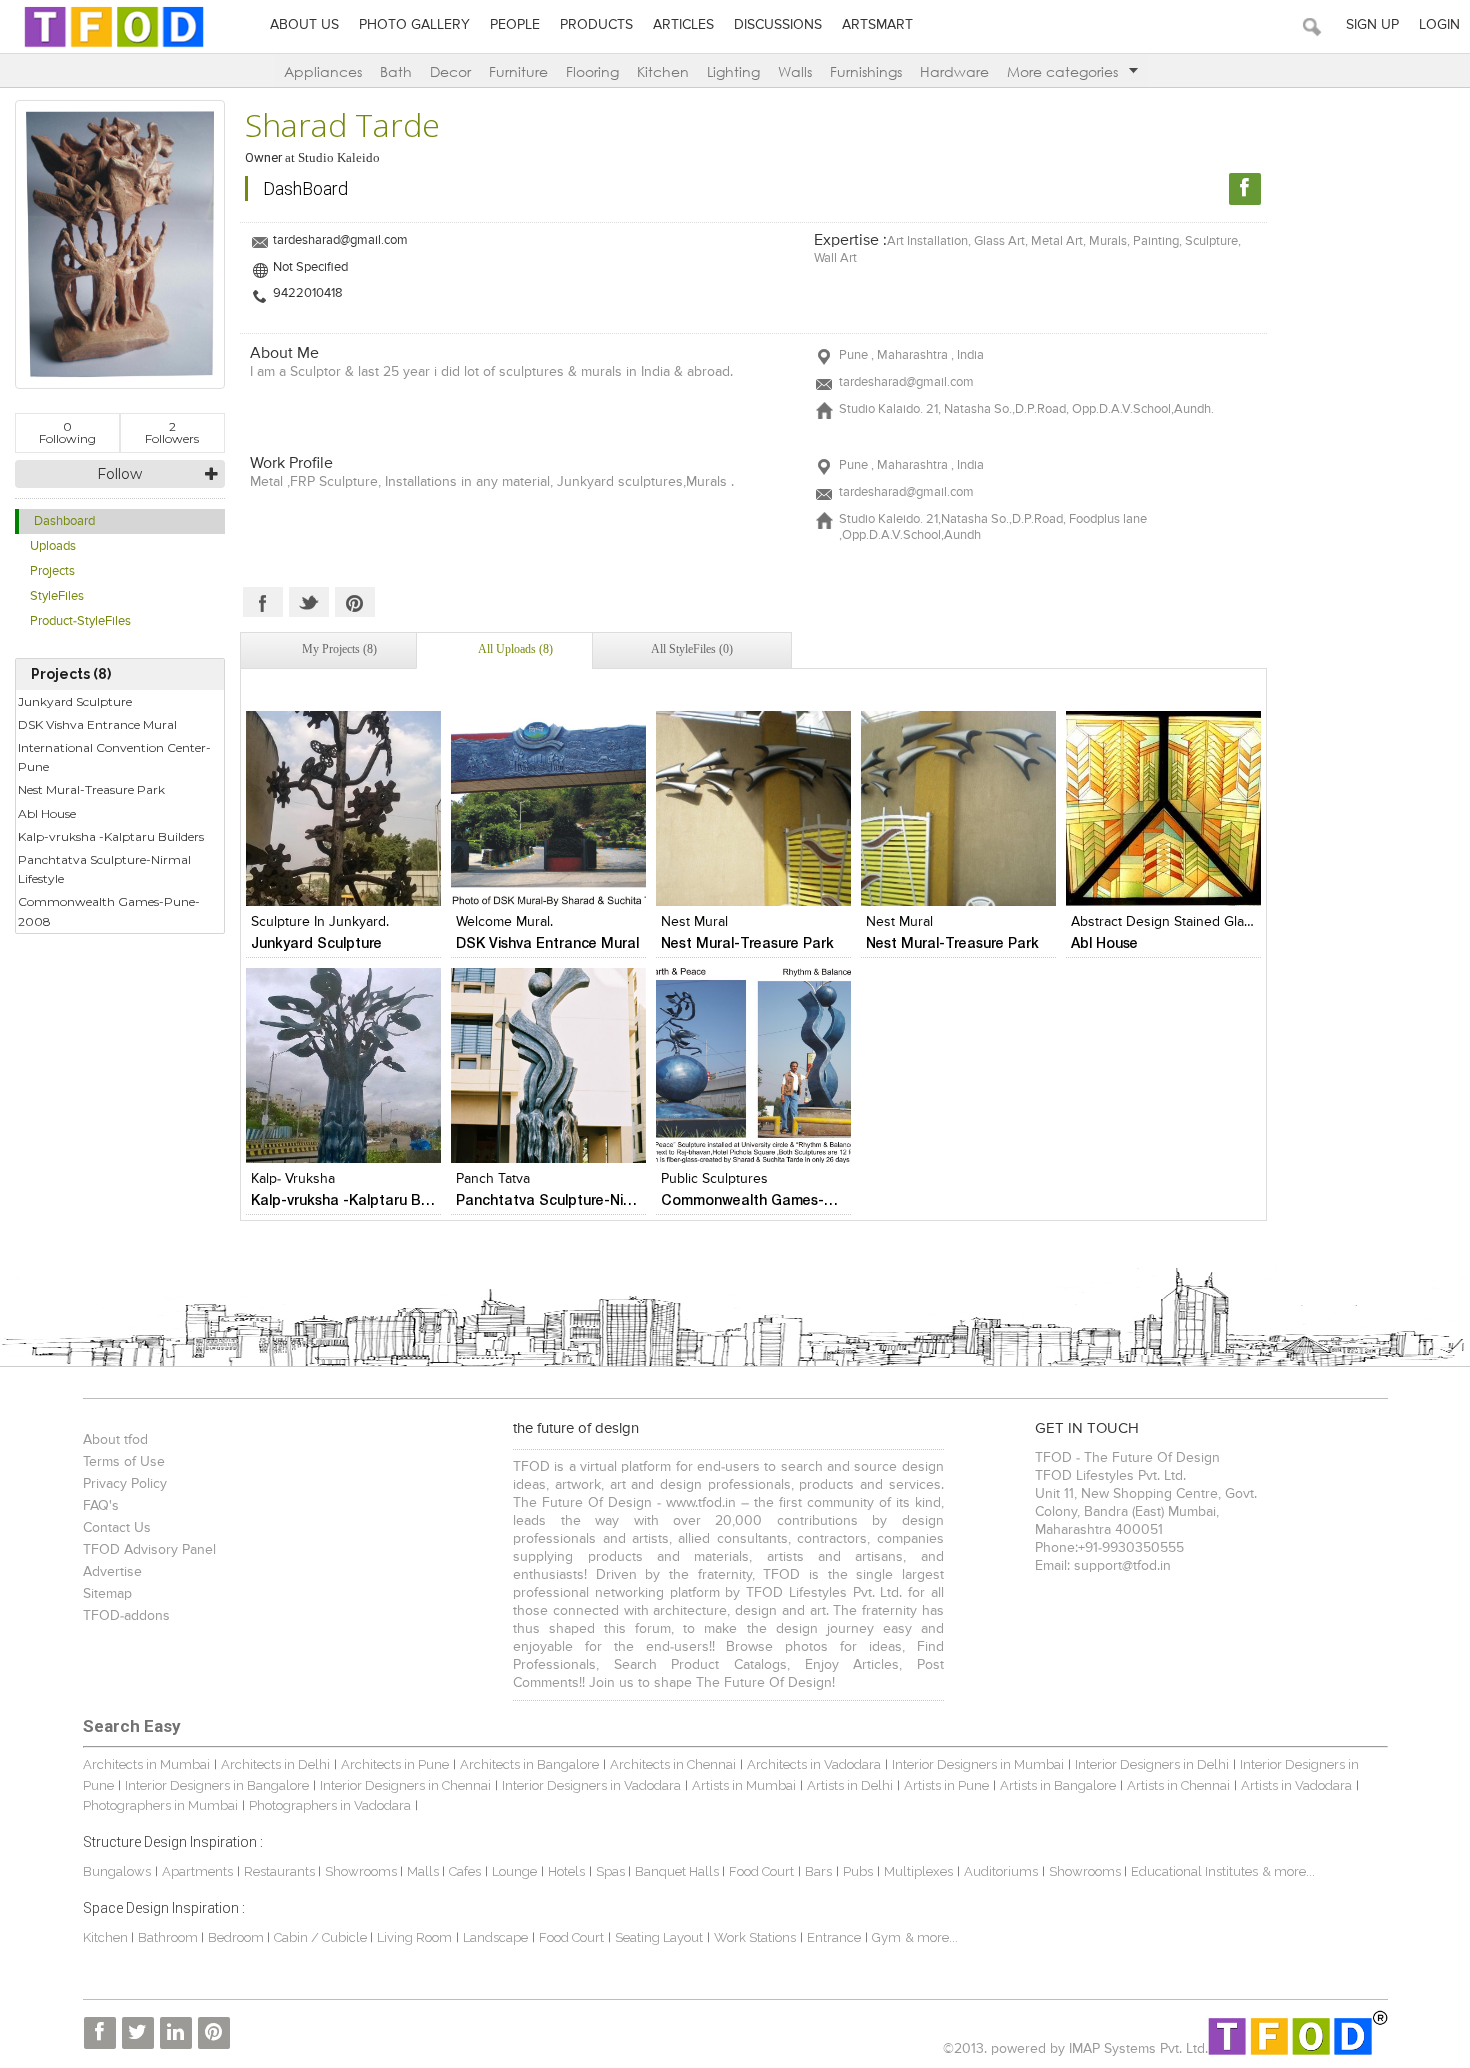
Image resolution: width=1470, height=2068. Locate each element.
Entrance (834, 1937)
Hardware (954, 71)
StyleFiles (57, 596)
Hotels (566, 1871)
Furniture (518, 71)
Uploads (53, 546)
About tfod (115, 1440)
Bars (818, 1871)
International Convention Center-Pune (114, 757)
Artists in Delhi (850, 1785)
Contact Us (117, 1528)
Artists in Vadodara (1296, 1785)
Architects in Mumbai (146, 1764)
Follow (119, 474)
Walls (795, 71)
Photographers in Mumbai (160, 1805)
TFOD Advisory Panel (149, 1550)
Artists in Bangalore (1058, 1785)
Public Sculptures (714, 1179)
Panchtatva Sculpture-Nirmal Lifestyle (104, 869)
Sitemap (107, 1594)
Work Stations (755, 1937)
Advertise (112, 1572)
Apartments (197, 1871)
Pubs (858, 1871)
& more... (1288, 1871)
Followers (172, 432)
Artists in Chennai (1178, 1785)
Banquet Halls (678, 1871)
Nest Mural (694, 922)
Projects (52, 571)
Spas (612, 1871)
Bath (396, 71)
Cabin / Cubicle (322, 1937)
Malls (424, 1871)
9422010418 (308, 293)
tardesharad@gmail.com (340, 240)
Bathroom (169, 1937)
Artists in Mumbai (744, 1785)
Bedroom (237, 1937)
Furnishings (866, 71)
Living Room (414, 1937)
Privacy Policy (125, 1484)
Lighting (733, 71)
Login (1439, 25)
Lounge (514, 1871)
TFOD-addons (126, 1616)
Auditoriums (1001, 1871)
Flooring (592, 71)
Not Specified (310, 267)
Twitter (309, 602)
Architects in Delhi (275, 1764)
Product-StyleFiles (80, 621)
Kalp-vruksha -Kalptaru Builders (111, 836)
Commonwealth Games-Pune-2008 (109, 911)
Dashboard (64, 521)
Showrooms (362, 1871)
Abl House (47, 813)
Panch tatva (493, 1179)
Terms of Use (124, 1462)
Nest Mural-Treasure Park (91, 789)
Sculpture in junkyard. (320, 922)
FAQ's (101, 1506)
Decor (450, 71)
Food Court (761, 1871)
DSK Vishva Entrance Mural (97, 724)
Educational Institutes (1194, 1871)
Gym (886, 1937)
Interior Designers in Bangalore (217, 1785)
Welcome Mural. (504, 922)
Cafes (465, 1871)
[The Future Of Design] (114, 46)
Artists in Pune (946, 1785)
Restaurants (281, 1871)
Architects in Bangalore (529, 1764)
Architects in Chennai (673, 1764)
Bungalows (117, 1871)
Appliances (323, 71)
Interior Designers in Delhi (1152, 1764)
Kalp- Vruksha (293, 1179)
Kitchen (663, 71)
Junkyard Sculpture (75, 701)
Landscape (495, 1937)
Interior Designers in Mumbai (978, 1764)
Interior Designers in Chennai (405, 1785)
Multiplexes (918, 1871)
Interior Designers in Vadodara (591, 1785)
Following (67, 432)
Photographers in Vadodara (330, 1805)
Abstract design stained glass (1164, 922)
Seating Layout (659, 1937)
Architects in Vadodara (814, 1764)
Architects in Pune (395, 1764)
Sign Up (1372, 25)
